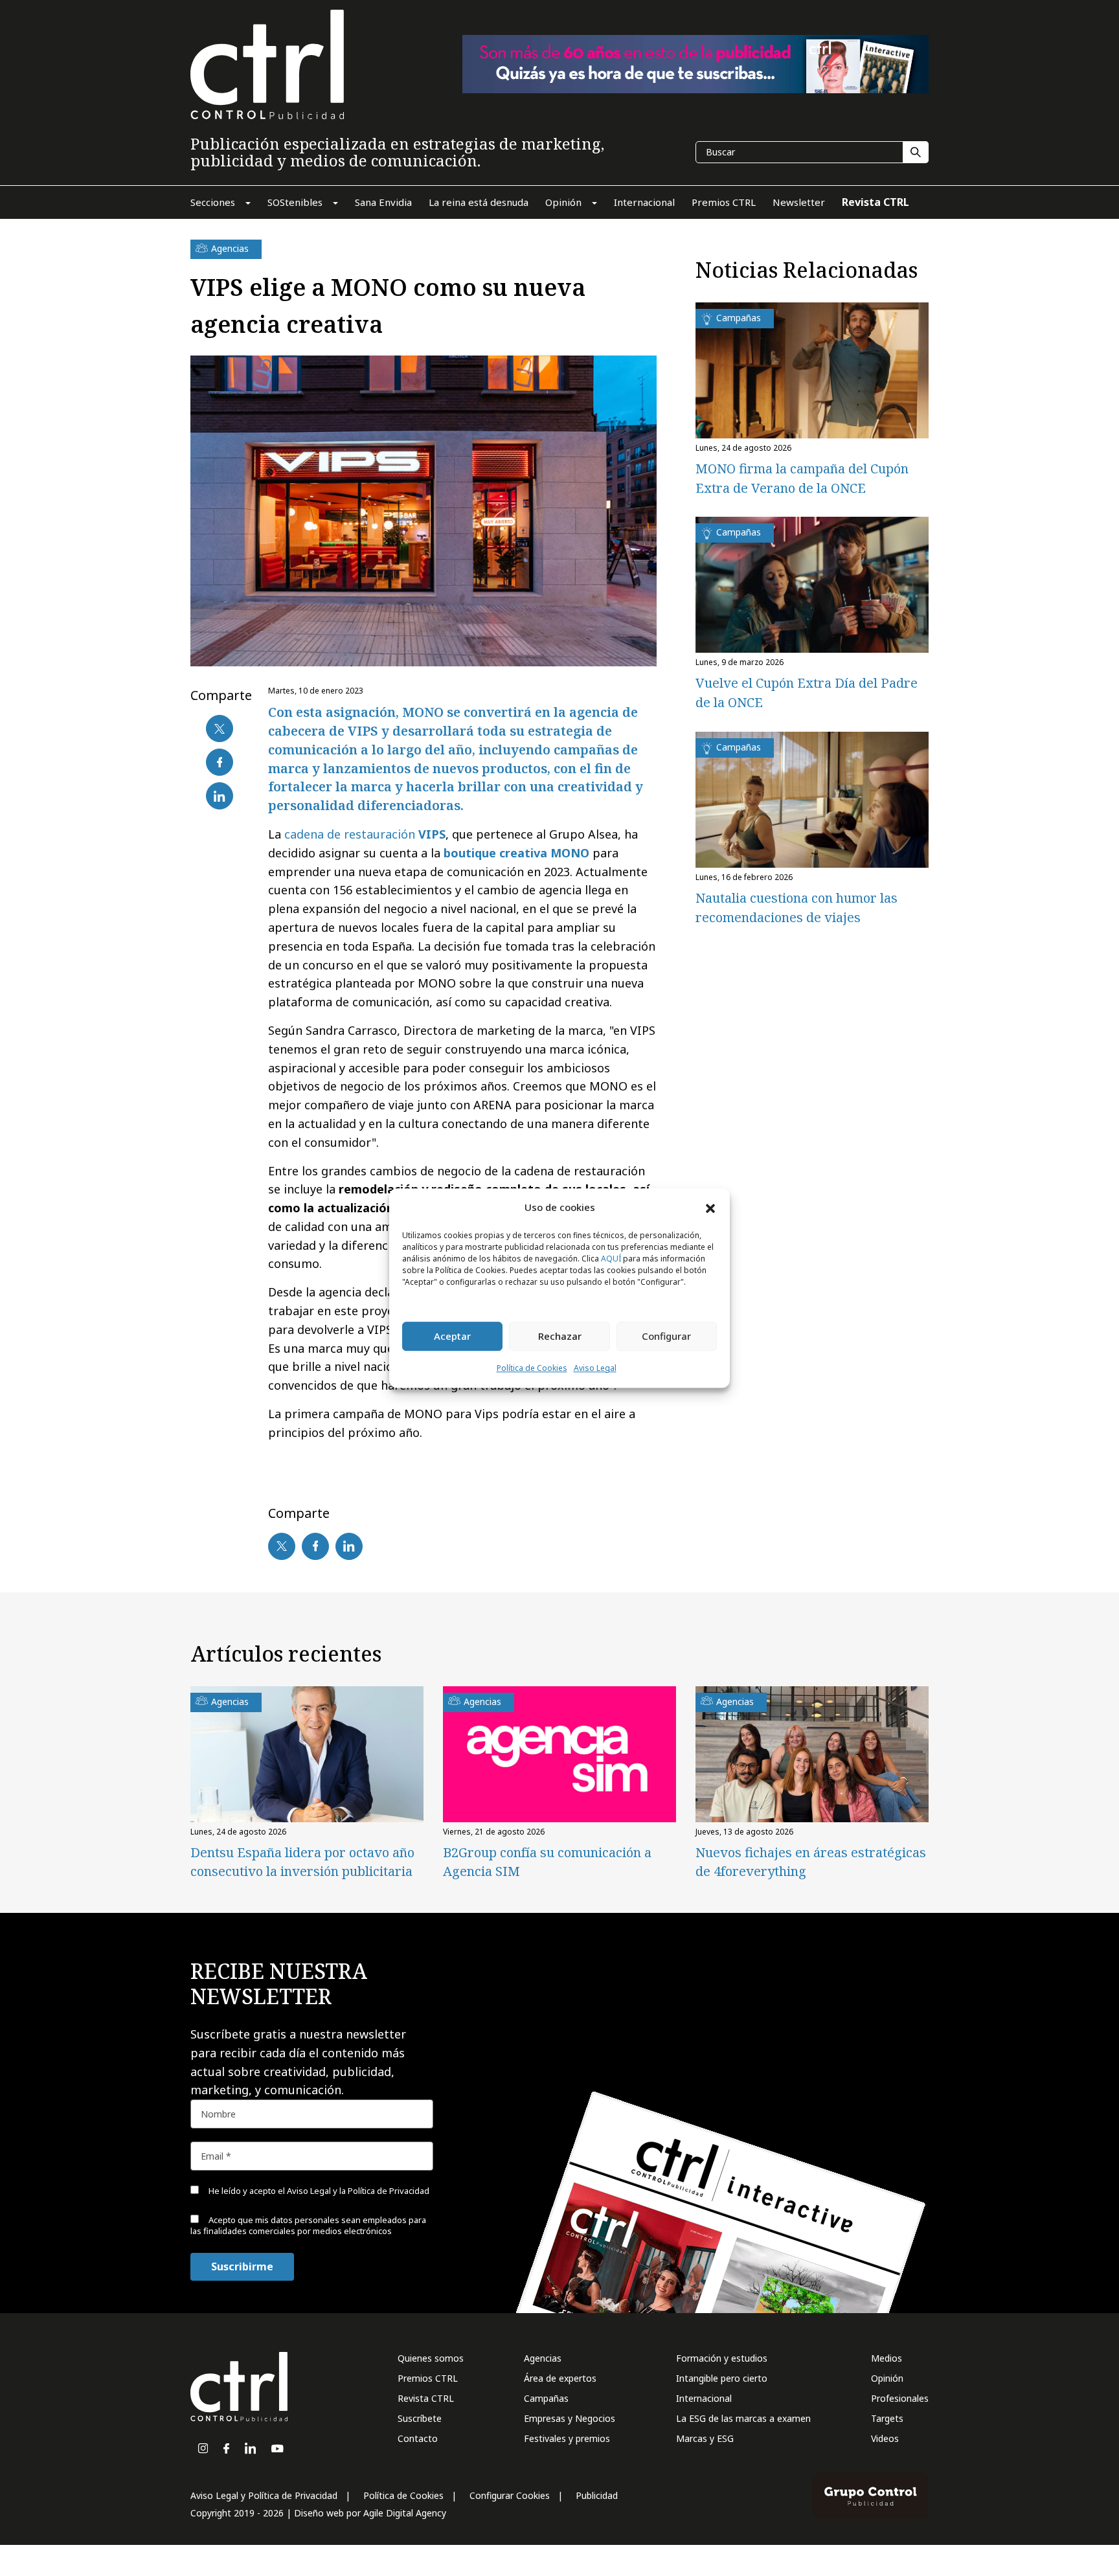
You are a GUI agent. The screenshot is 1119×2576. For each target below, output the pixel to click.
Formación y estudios (722, 2358)
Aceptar (452, 1337)
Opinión (887, 2378)
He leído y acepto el (318, 2191)
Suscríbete (420, 2418)
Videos (885, 2438)
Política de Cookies (532, 1368)
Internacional (704, 2398)
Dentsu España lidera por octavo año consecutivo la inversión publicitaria (302, 1862)
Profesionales (900, 2398)
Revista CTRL (426, 2398)
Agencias (543, 2358)
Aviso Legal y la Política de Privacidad (358, 2191)
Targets (887, 2418)
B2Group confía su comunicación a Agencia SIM (547, 1862)
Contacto (418, 2438)
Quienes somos (431, 2358)
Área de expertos (560, 2378)
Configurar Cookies (510, 2495)
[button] (710, 1208)
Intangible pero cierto (722, 2378)
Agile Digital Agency (405, 2513)
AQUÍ (611, 1259)
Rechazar (560, 1337)
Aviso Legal (595, 1368)
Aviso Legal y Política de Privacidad (264, 2495)
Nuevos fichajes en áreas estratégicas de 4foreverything (811, 1862)
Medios (887, 2358)
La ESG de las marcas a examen (743, 2418)
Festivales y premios (567, 2438)
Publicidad (597, 2495)
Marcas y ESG (705, 2438)
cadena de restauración (365, 834)
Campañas (546, 2398)
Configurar (666, 1337)
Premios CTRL (428, 2378)
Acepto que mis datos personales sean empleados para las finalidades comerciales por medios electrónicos (308, 2225)
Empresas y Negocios (570, 2418)
